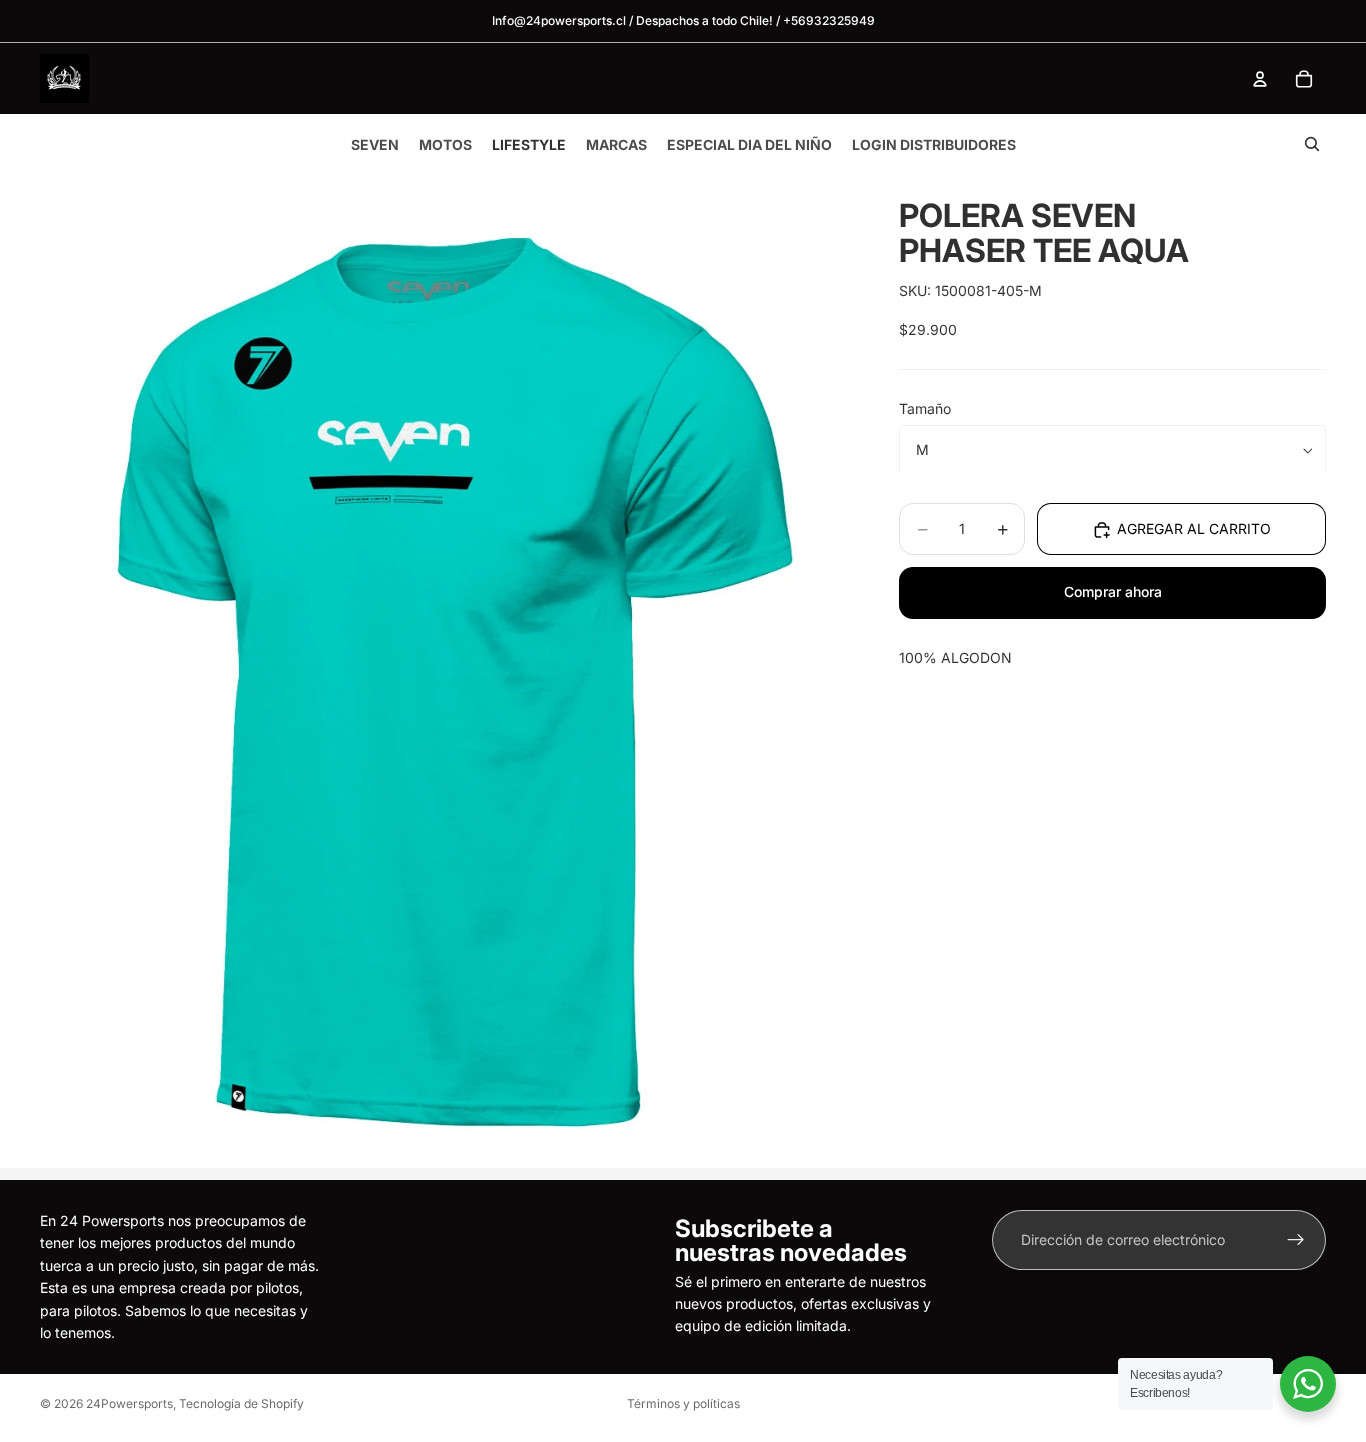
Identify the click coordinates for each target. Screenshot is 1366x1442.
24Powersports (129, 1403)
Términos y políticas (683, 1403)
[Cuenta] (1260, 79)
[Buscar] (1312, 144)
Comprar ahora (1113, 592)
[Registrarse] (1296, 1240)
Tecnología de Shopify (241, 1403)
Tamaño (925, 409)
